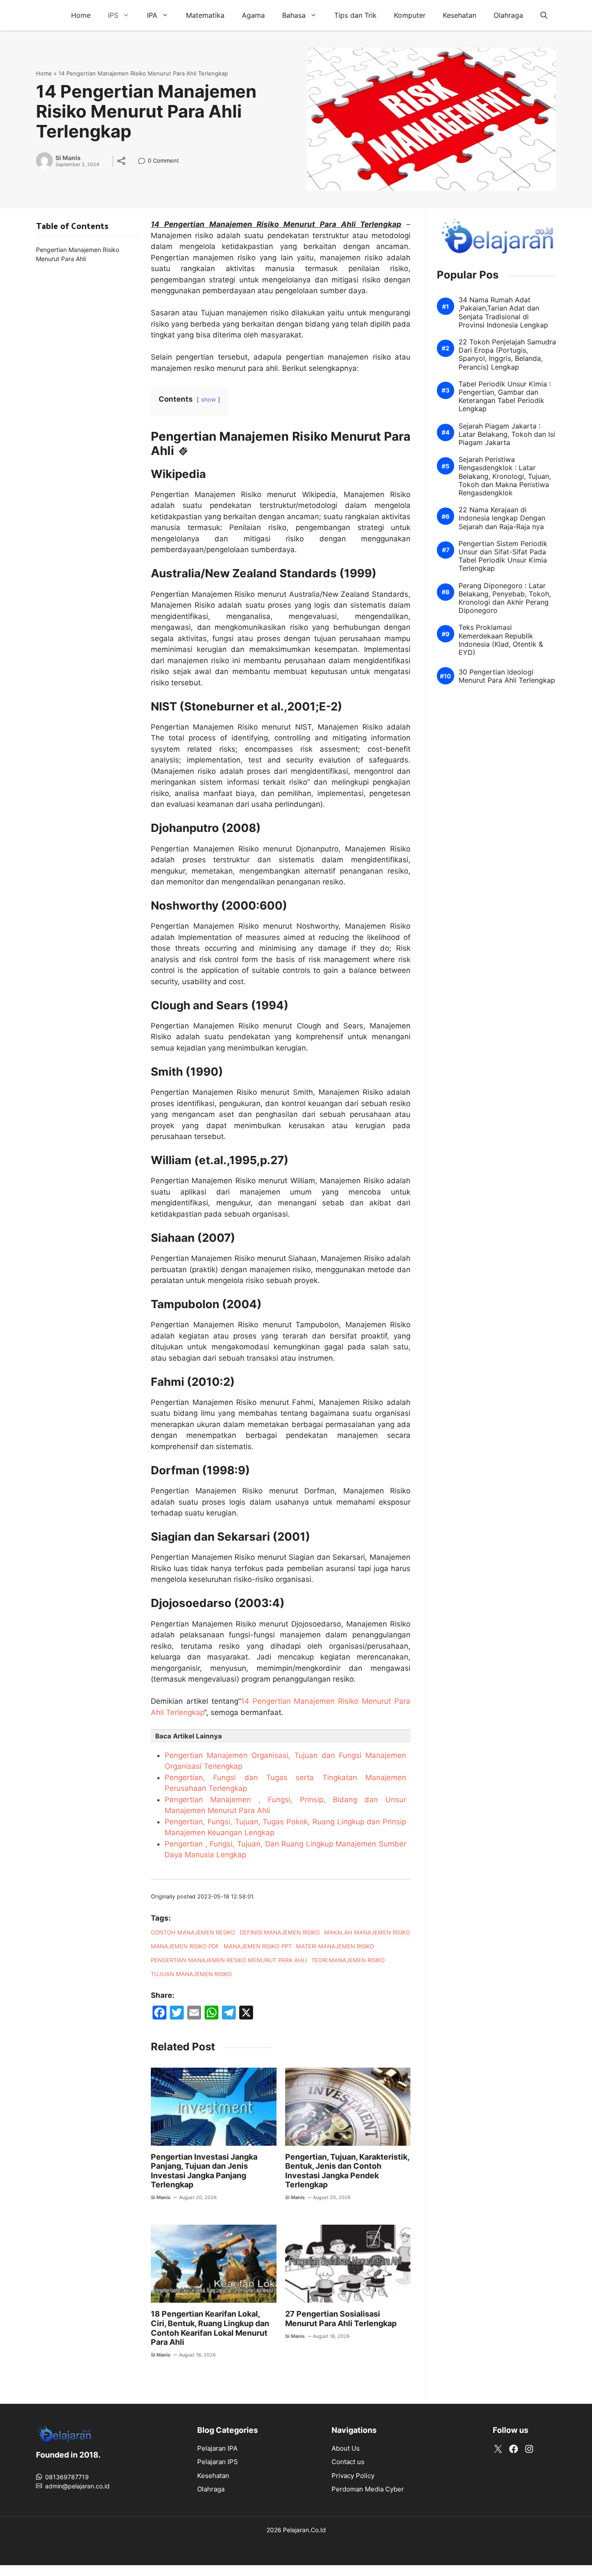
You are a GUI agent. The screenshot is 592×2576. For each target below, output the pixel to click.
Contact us (348, 2462)
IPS (113, 15)
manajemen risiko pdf (185, 1946)
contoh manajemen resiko (193, 1932)
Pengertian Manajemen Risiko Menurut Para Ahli (78, 254)
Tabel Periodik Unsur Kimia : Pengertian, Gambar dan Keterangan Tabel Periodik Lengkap (505, 397)
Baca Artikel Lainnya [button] (189, 1736)
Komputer (410, 15)
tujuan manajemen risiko (191, 1974)
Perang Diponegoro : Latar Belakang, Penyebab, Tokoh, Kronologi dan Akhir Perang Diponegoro (505, 598)
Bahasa (294, 15)
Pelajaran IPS (218, 2462)
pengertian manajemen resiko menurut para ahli (229, 1960)
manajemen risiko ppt (258, 1946)
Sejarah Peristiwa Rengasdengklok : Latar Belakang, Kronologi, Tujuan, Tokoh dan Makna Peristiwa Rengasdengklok (505, 476)
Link (144, 162)
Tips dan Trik (355, 15)
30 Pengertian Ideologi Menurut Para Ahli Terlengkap (507, 676)
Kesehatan (460, 15)
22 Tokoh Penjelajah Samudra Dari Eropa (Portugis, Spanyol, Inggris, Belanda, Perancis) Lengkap (507, 355)
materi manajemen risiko (335, 1946)
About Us (346, 2448)
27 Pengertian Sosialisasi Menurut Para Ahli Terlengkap (341, 2319)
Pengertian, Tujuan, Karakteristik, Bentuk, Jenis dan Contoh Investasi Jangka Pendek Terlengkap (347, 2171)
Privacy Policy (353, 2476)
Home (81, 15)
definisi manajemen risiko (280, 1932)
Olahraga (508, 15)
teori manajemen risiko (348, 1960)
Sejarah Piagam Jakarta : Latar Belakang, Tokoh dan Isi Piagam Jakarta (507, 434)
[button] (544, 15)
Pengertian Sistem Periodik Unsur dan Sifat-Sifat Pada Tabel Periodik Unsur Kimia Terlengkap (503, 556)
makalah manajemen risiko (367, 1932)
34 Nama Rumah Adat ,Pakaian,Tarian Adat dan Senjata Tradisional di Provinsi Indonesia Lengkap (503, 313)
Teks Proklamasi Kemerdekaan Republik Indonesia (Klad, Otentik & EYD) (501, 640)
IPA (152, 15)
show (208, 399)
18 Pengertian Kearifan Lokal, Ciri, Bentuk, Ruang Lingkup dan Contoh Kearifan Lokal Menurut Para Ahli (210, 2328)
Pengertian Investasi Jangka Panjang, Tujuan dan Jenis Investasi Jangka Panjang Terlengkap (204, 2171)
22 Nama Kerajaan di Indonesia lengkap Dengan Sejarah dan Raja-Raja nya (502, 518)
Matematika (205, 15)
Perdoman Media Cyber (368, 2489)
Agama (253, 15)
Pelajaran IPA (217, 2448)
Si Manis (68, 158)
